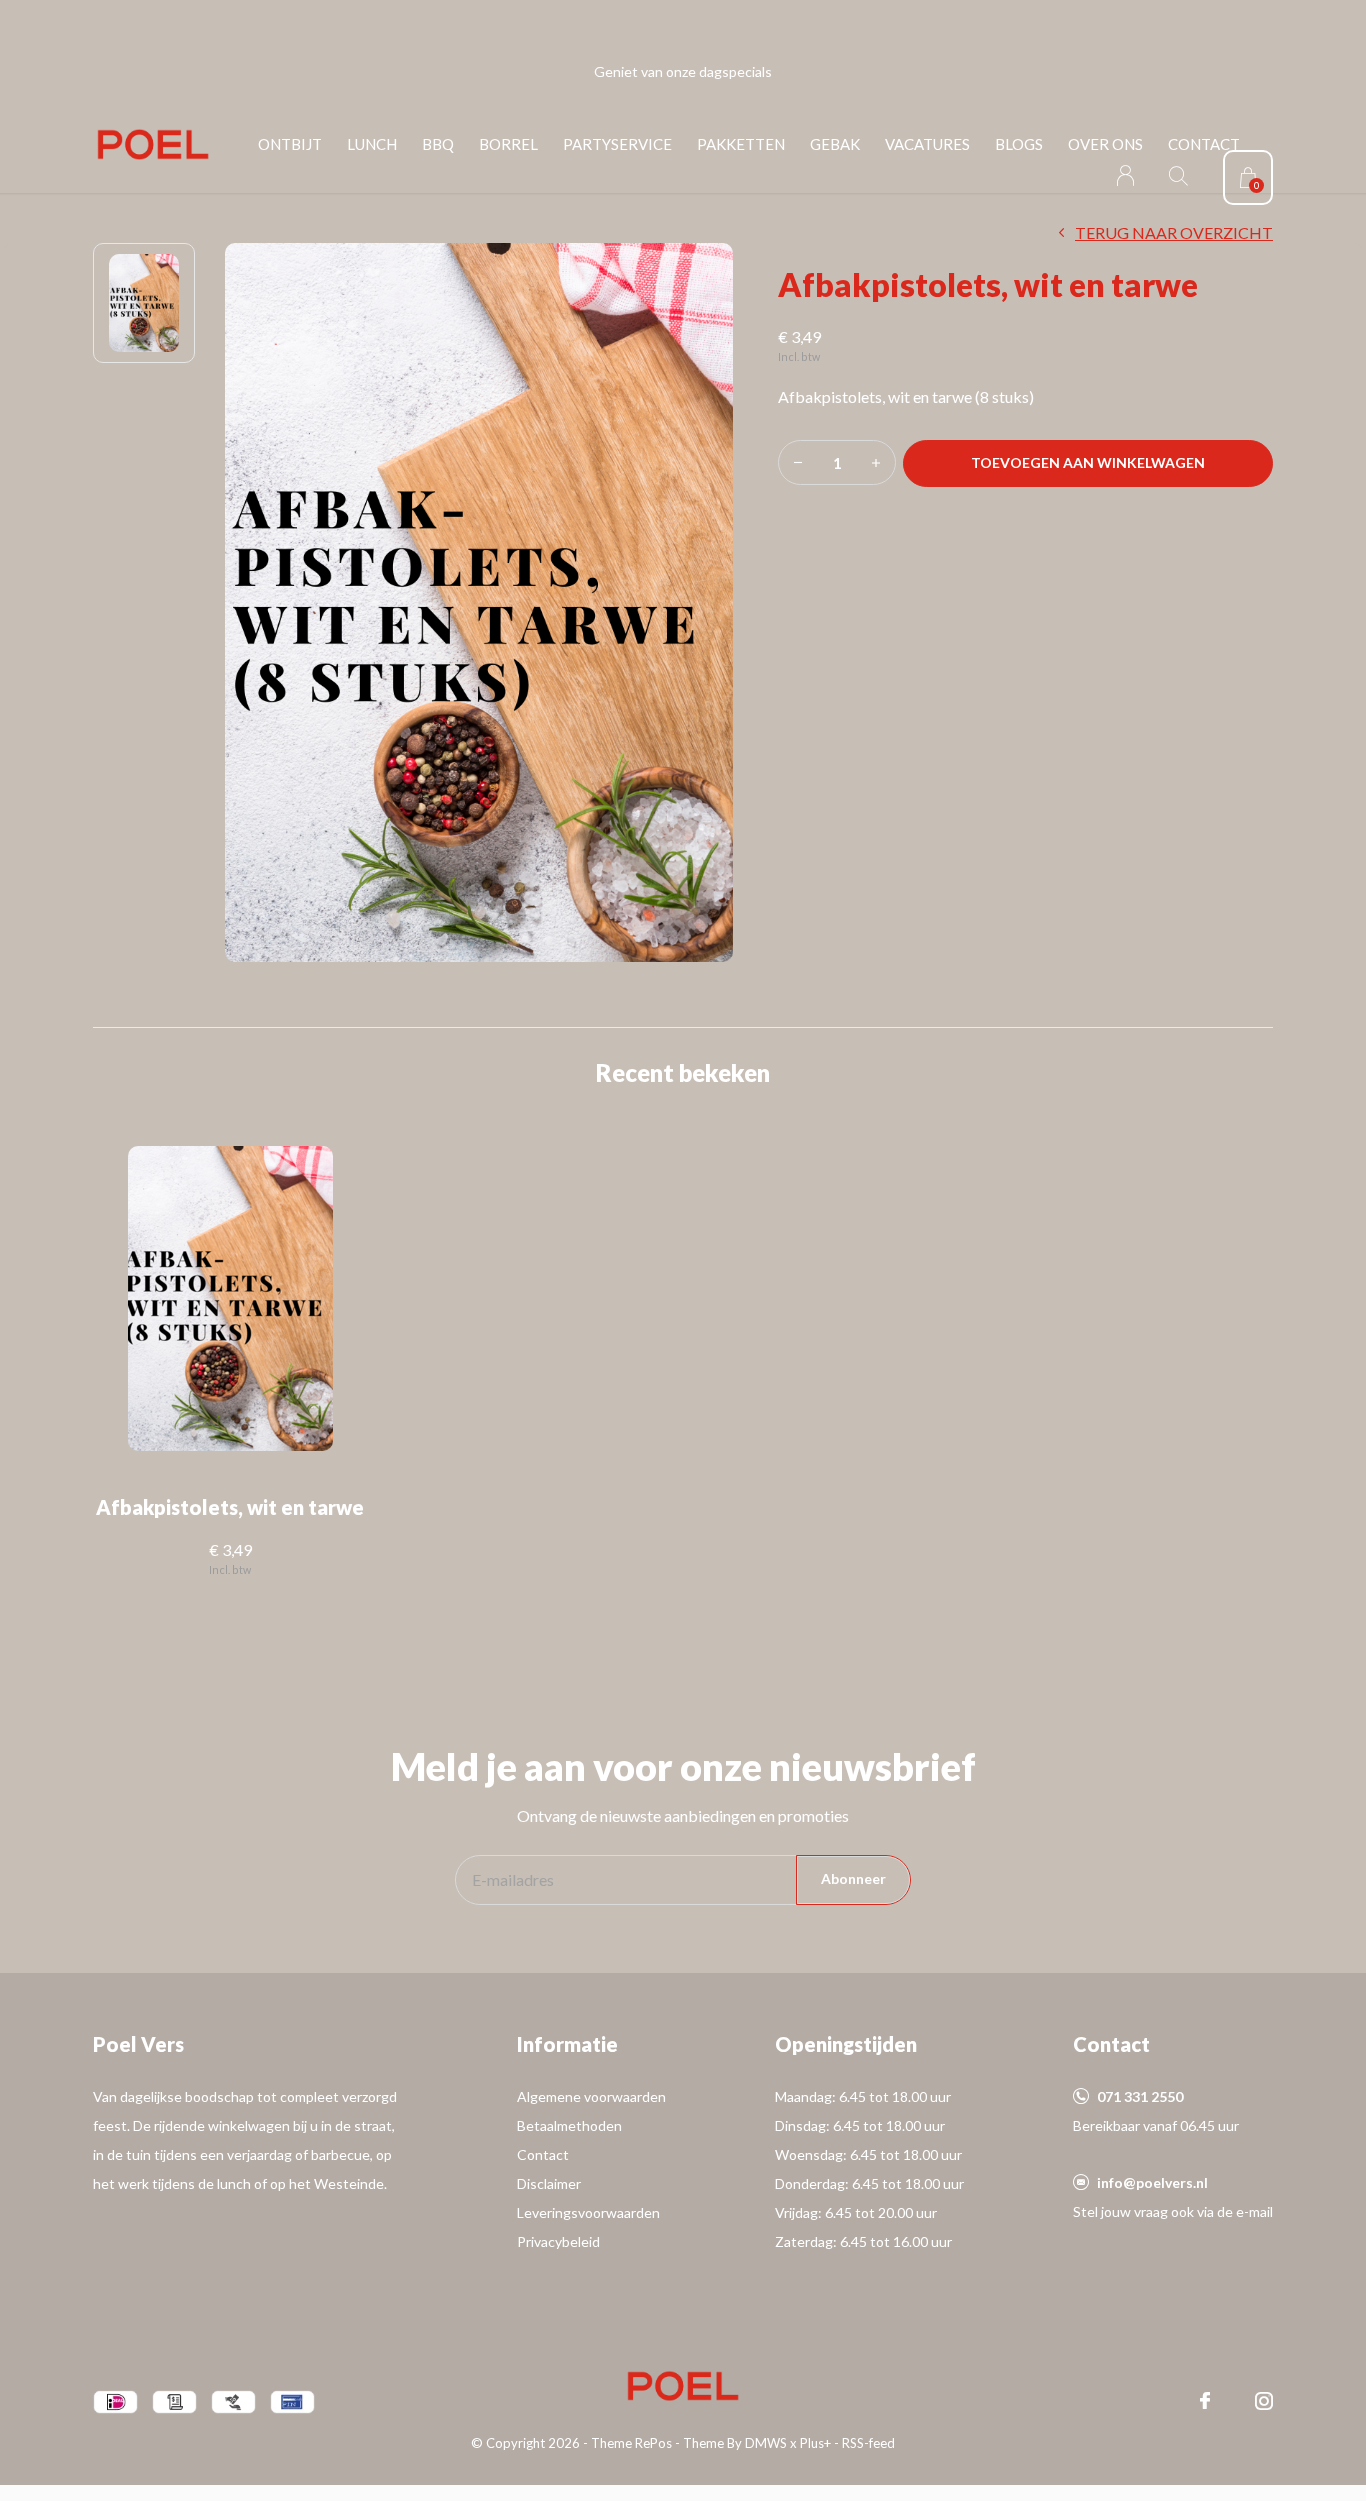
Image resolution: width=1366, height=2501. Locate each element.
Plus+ (815, 2443)
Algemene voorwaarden (591, 2096)
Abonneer (853, 1878)
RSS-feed (868, 2443)
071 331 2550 (1140, 2096)
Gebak (835, 144)
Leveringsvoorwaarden (588, 2212)
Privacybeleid (558, 2241)
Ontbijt (290, 144)
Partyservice (617, 144)
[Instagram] (1264, 2401)
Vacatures (927, 144)
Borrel (508, 144)
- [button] (798, 462)
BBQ (438, 144)
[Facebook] (1205, 2401)
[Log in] (1125, 175)
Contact (1204, 144)
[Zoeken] (1178, 175)
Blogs (1019, 144)
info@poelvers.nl (1152, 2182)
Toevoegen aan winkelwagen (1088, 462)
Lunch (372, 144)
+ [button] (876, 462)
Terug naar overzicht (1174, 232)
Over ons (1105, 144)
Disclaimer (549, 2183)
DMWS (766, 2443)
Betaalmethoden (569, 2125)
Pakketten (741, 144)
